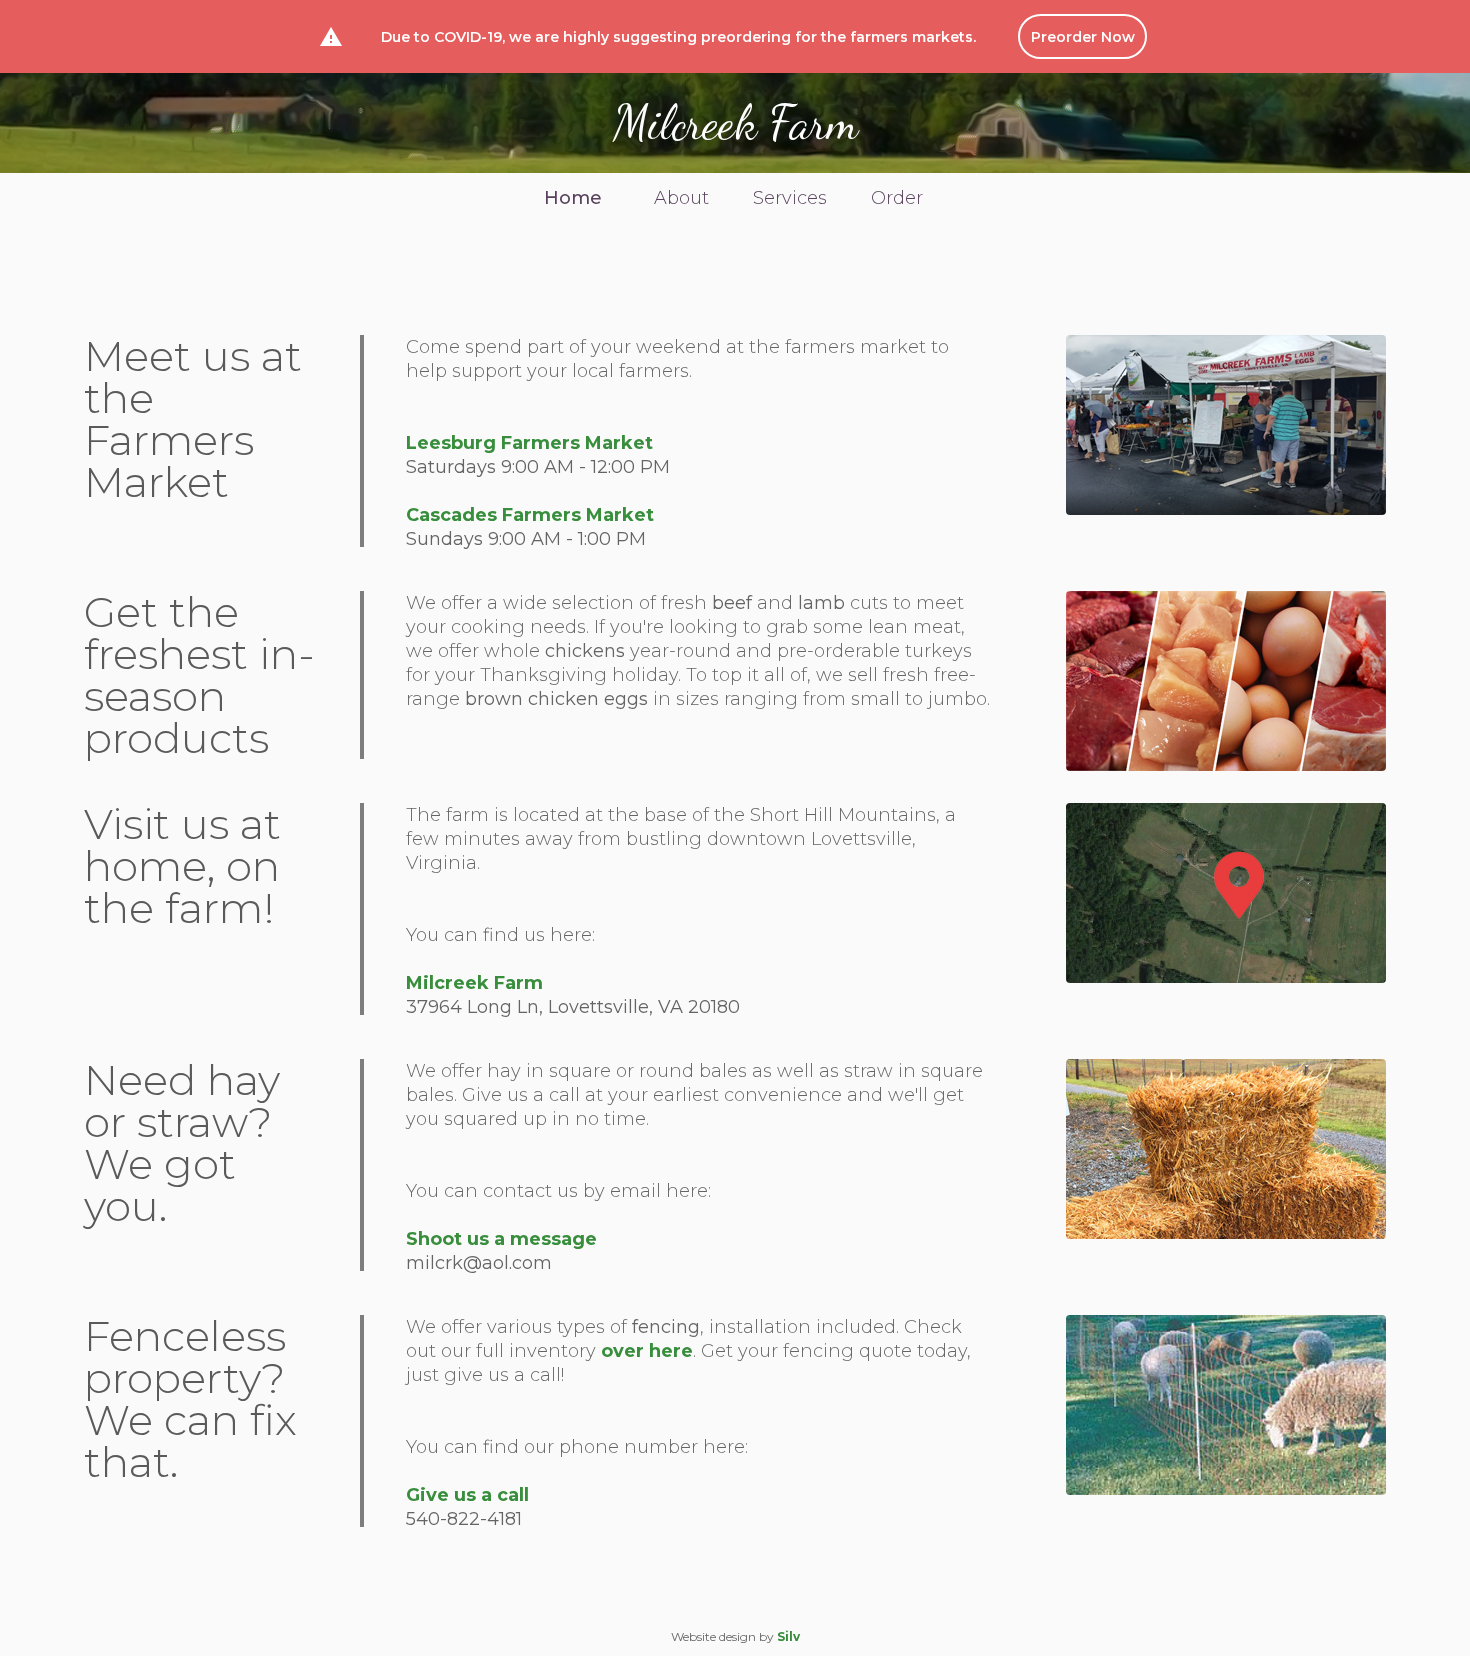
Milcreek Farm (735, 123)
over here (647, 1351)
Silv (788, 1636)
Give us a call (467, 1495)
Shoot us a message (501, 1239)
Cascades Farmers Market (530, 515)
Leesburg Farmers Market (529, 443)
